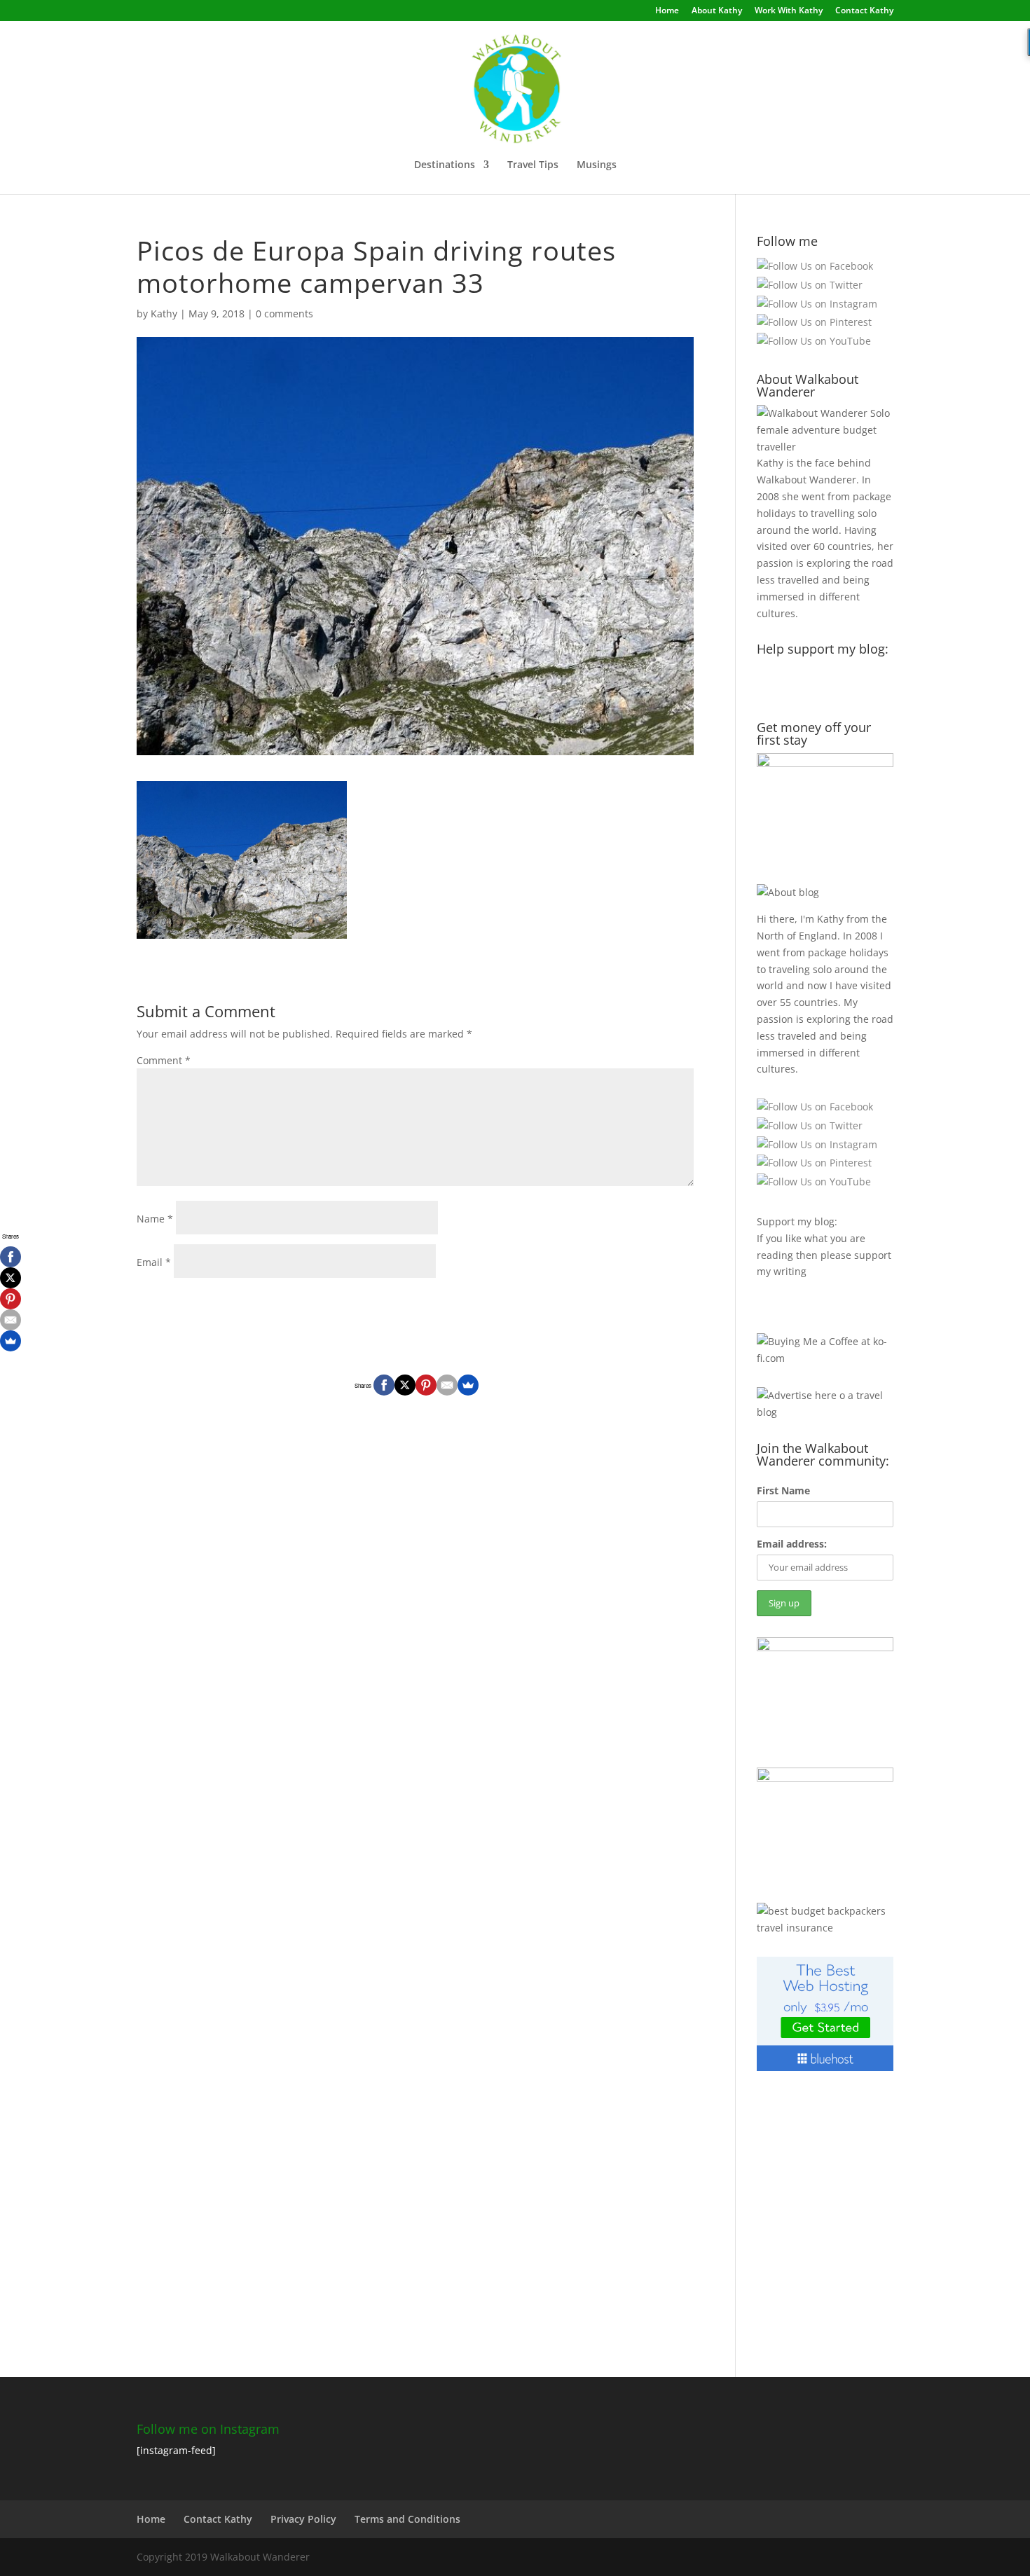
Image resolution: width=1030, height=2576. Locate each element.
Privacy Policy (303, 2519)
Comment (164, 1060)
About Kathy (717, 11)
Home (667, 11)
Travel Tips (533, 165)
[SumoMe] (468, 1385)
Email (154, 1262)
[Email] (447, 1385)
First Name (783, 1490)
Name (155, 1219)
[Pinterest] (426, 1385)
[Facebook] (384, 1385)
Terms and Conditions (407, 2519)
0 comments (284, 314)
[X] (405, 1385)
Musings (597, 165)
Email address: (792, 1544)
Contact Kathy (864, 11)
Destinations (445, 165)
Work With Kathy (789, 11)
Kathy (164, 314)
